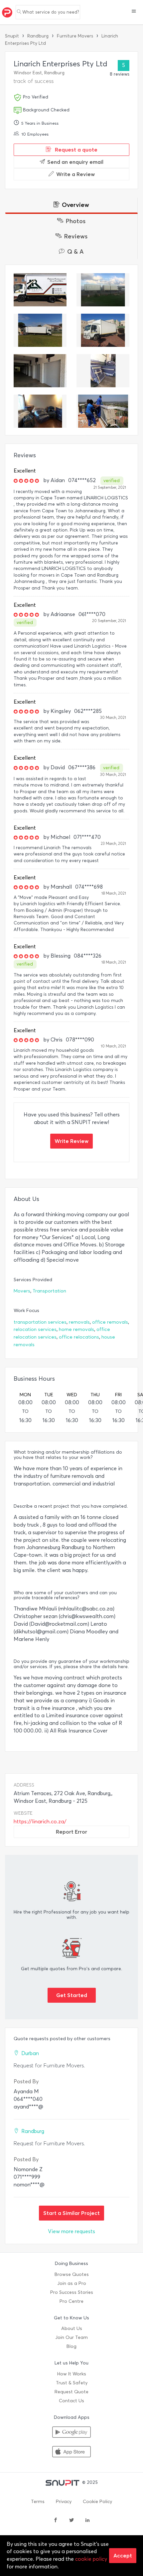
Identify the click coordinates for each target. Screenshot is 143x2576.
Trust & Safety (72, 2383)
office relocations (79, 1337)
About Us (72, 2328)
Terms (38, 2502)
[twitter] (71, 2521)
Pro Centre (71, 2301)
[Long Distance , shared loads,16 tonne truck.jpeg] (103, 290)
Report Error (71, 1832)
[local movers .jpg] (40, 290)
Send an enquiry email (75, 162)
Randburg (38, 36)
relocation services (35, 1329)
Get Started (72, 1995)
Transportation (49, 1291)
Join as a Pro (72, 2283)
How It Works (72, 2374)
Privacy (64, 2502)
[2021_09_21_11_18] (103, 330)
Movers (22, 1291)
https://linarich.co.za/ (40, 1822)
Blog (71, 2346)
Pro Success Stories (72, 2292)
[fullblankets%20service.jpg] (40, 330)
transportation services (40, 1322)
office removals (110, 1322)
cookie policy (91, 2559)
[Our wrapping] (40, 411)
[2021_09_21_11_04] (103, 371)
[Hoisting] (103, 411)
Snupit (12, 36)
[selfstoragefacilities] (40, 371)
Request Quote (71, 2392)
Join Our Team (71, 2337)
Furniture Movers (75, 36)
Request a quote (75, 150)
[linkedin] (87, 2521)
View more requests (71, 2231)
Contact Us (71, 2401)
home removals (76, 1329)
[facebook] (56, 2521)
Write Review (71, 1141)
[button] (134, 12)
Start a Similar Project (71, 2213)
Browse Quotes (72, 2274)
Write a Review (75, 174)
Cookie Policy (97, 2502)
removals (79, 1322)
